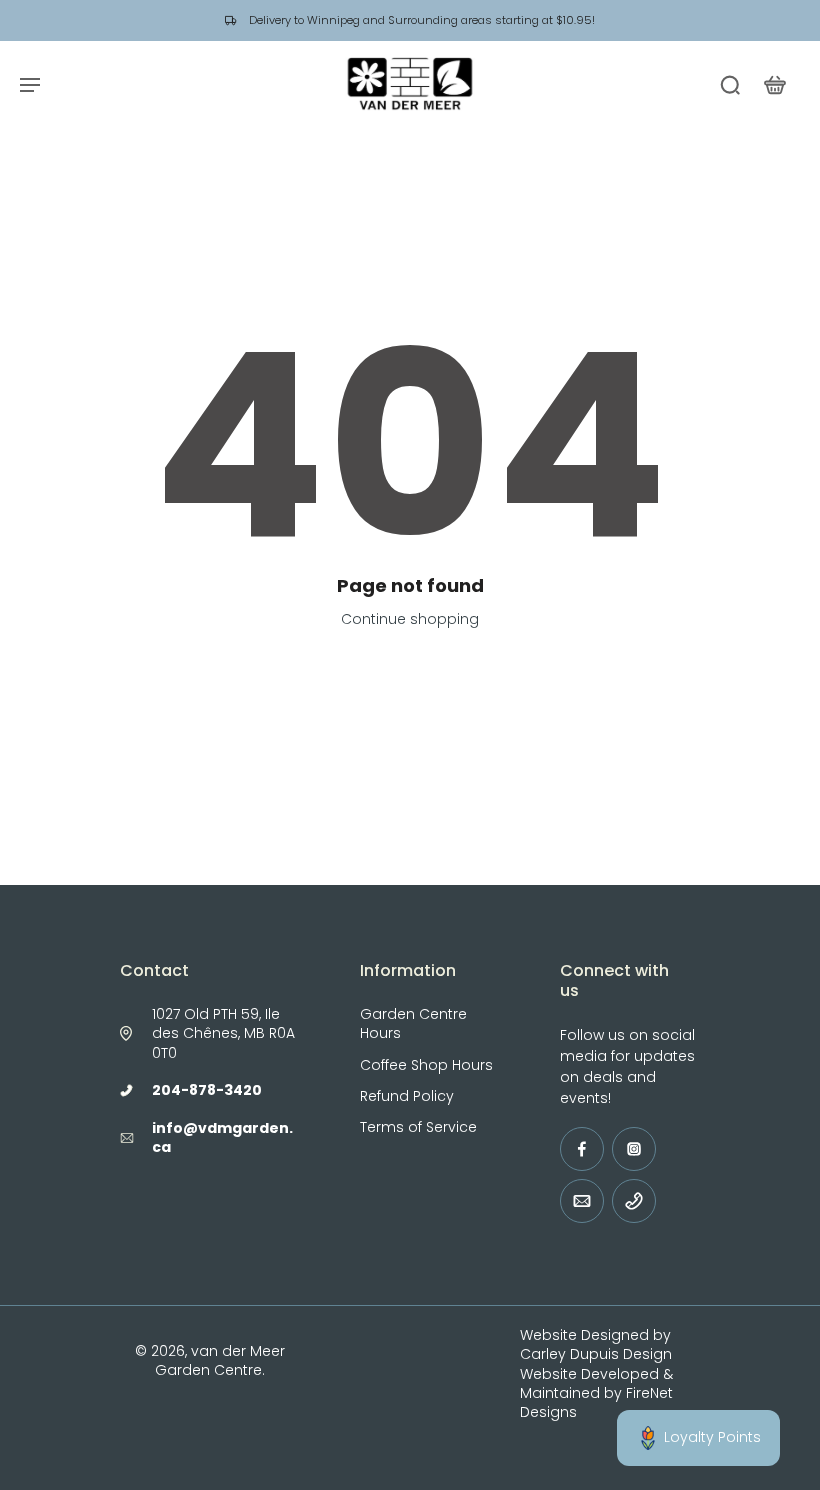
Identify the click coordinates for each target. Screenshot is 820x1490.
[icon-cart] (774, 84)
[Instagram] (634, 1149)
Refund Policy (407, 1096)
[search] (730, 84)
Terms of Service (418, 1127)
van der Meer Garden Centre (220, 1360)
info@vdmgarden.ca (222, 1137)
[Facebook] (582, 1149)
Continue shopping (410, 619)
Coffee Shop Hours (426, 1065)
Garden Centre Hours (413, 1024)
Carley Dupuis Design (596, 1354)
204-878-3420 (207, 1090)
